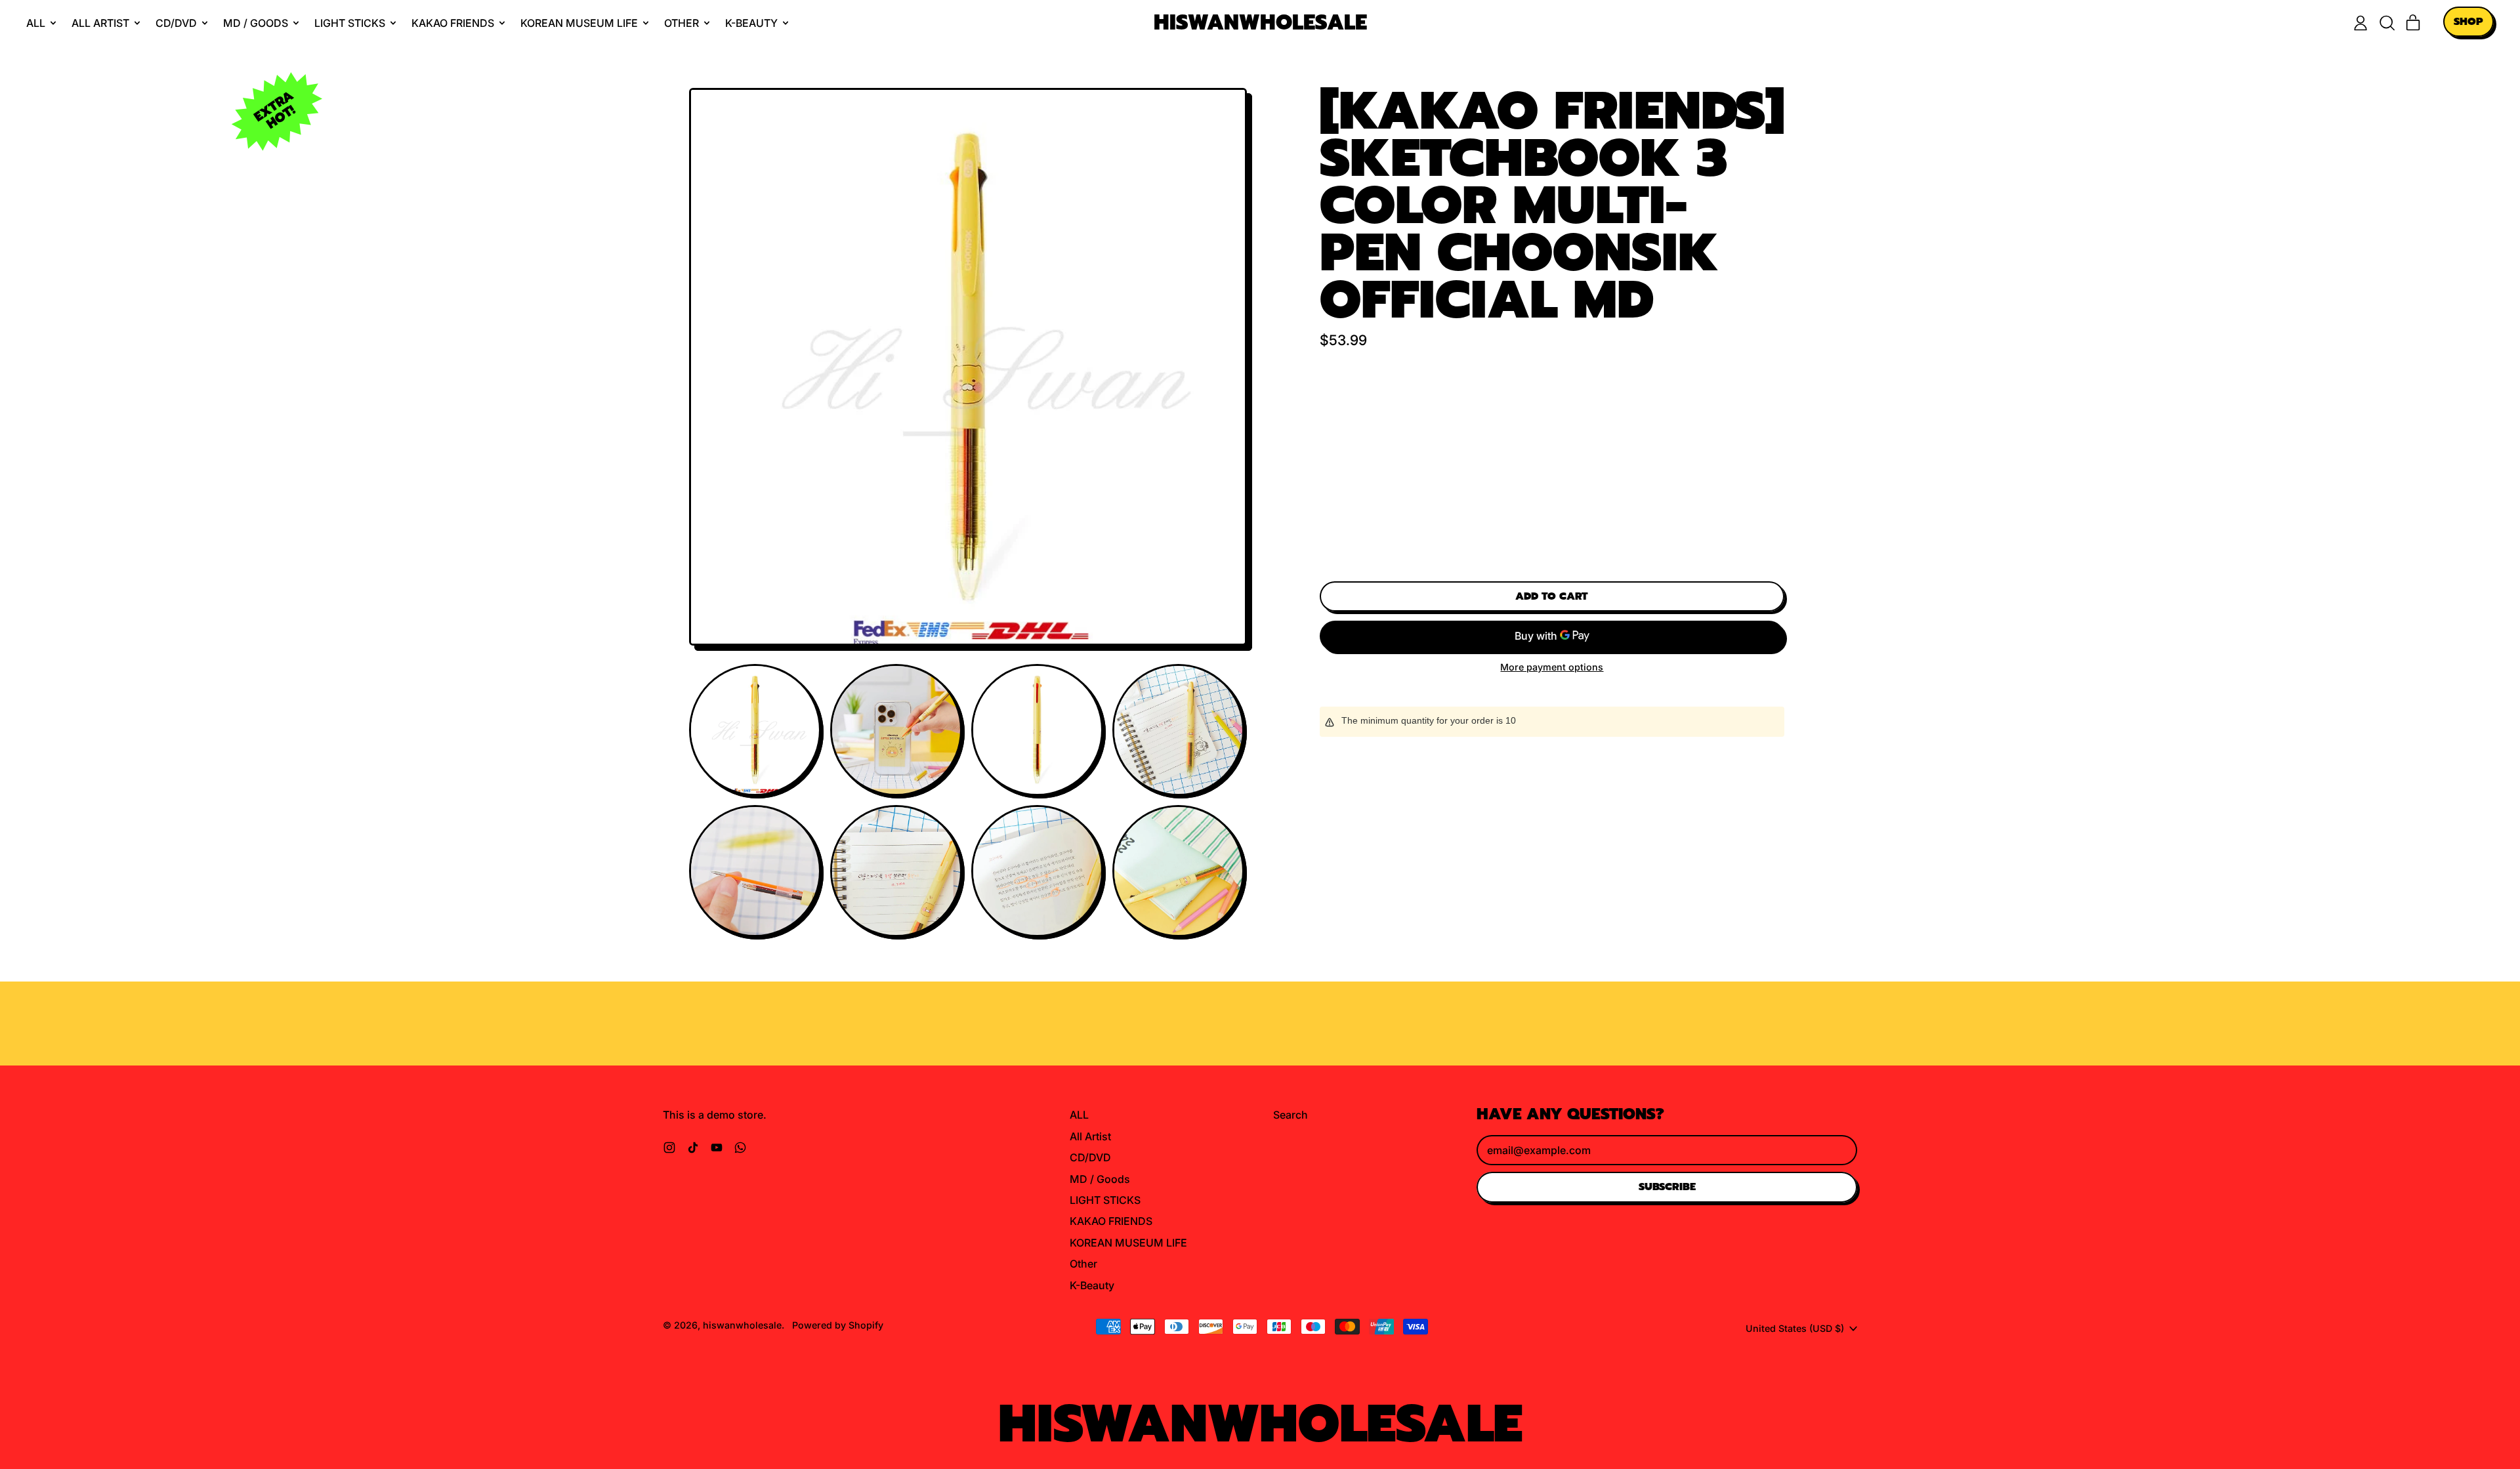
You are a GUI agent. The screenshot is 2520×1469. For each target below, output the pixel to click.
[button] (2387, 23)
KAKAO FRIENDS (1111, 1221)
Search (1291, 1115)
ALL (1079, 1115)
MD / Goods (1100, 1179)
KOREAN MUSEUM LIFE (1128, 1243)
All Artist (1090, 1136)
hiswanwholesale (1260, 23)
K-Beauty (1092, 1285)
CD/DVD (1090, 1157)
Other (1083, 1264)
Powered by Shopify (838, 1325)
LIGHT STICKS (1105, 1200)
